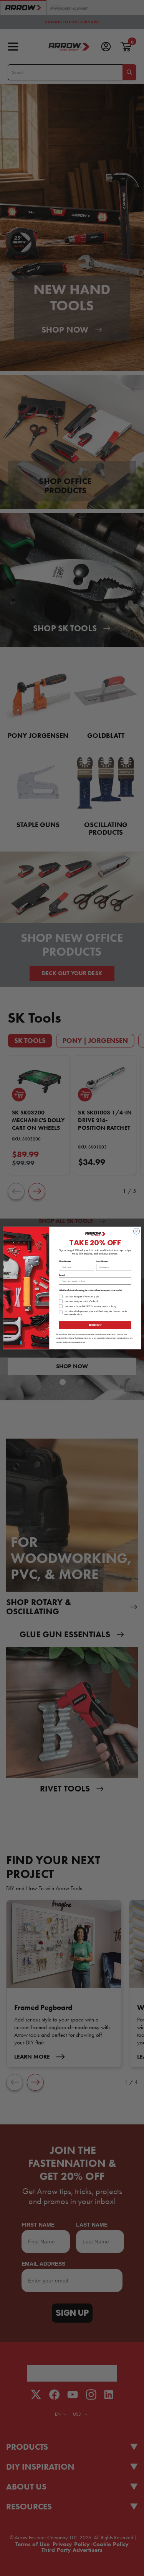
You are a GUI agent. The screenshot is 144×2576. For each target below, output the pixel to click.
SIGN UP (95, 1325)
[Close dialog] (136, 1231)
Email (62, 1275)
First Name (65, 1261)
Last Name (102, 1261)
